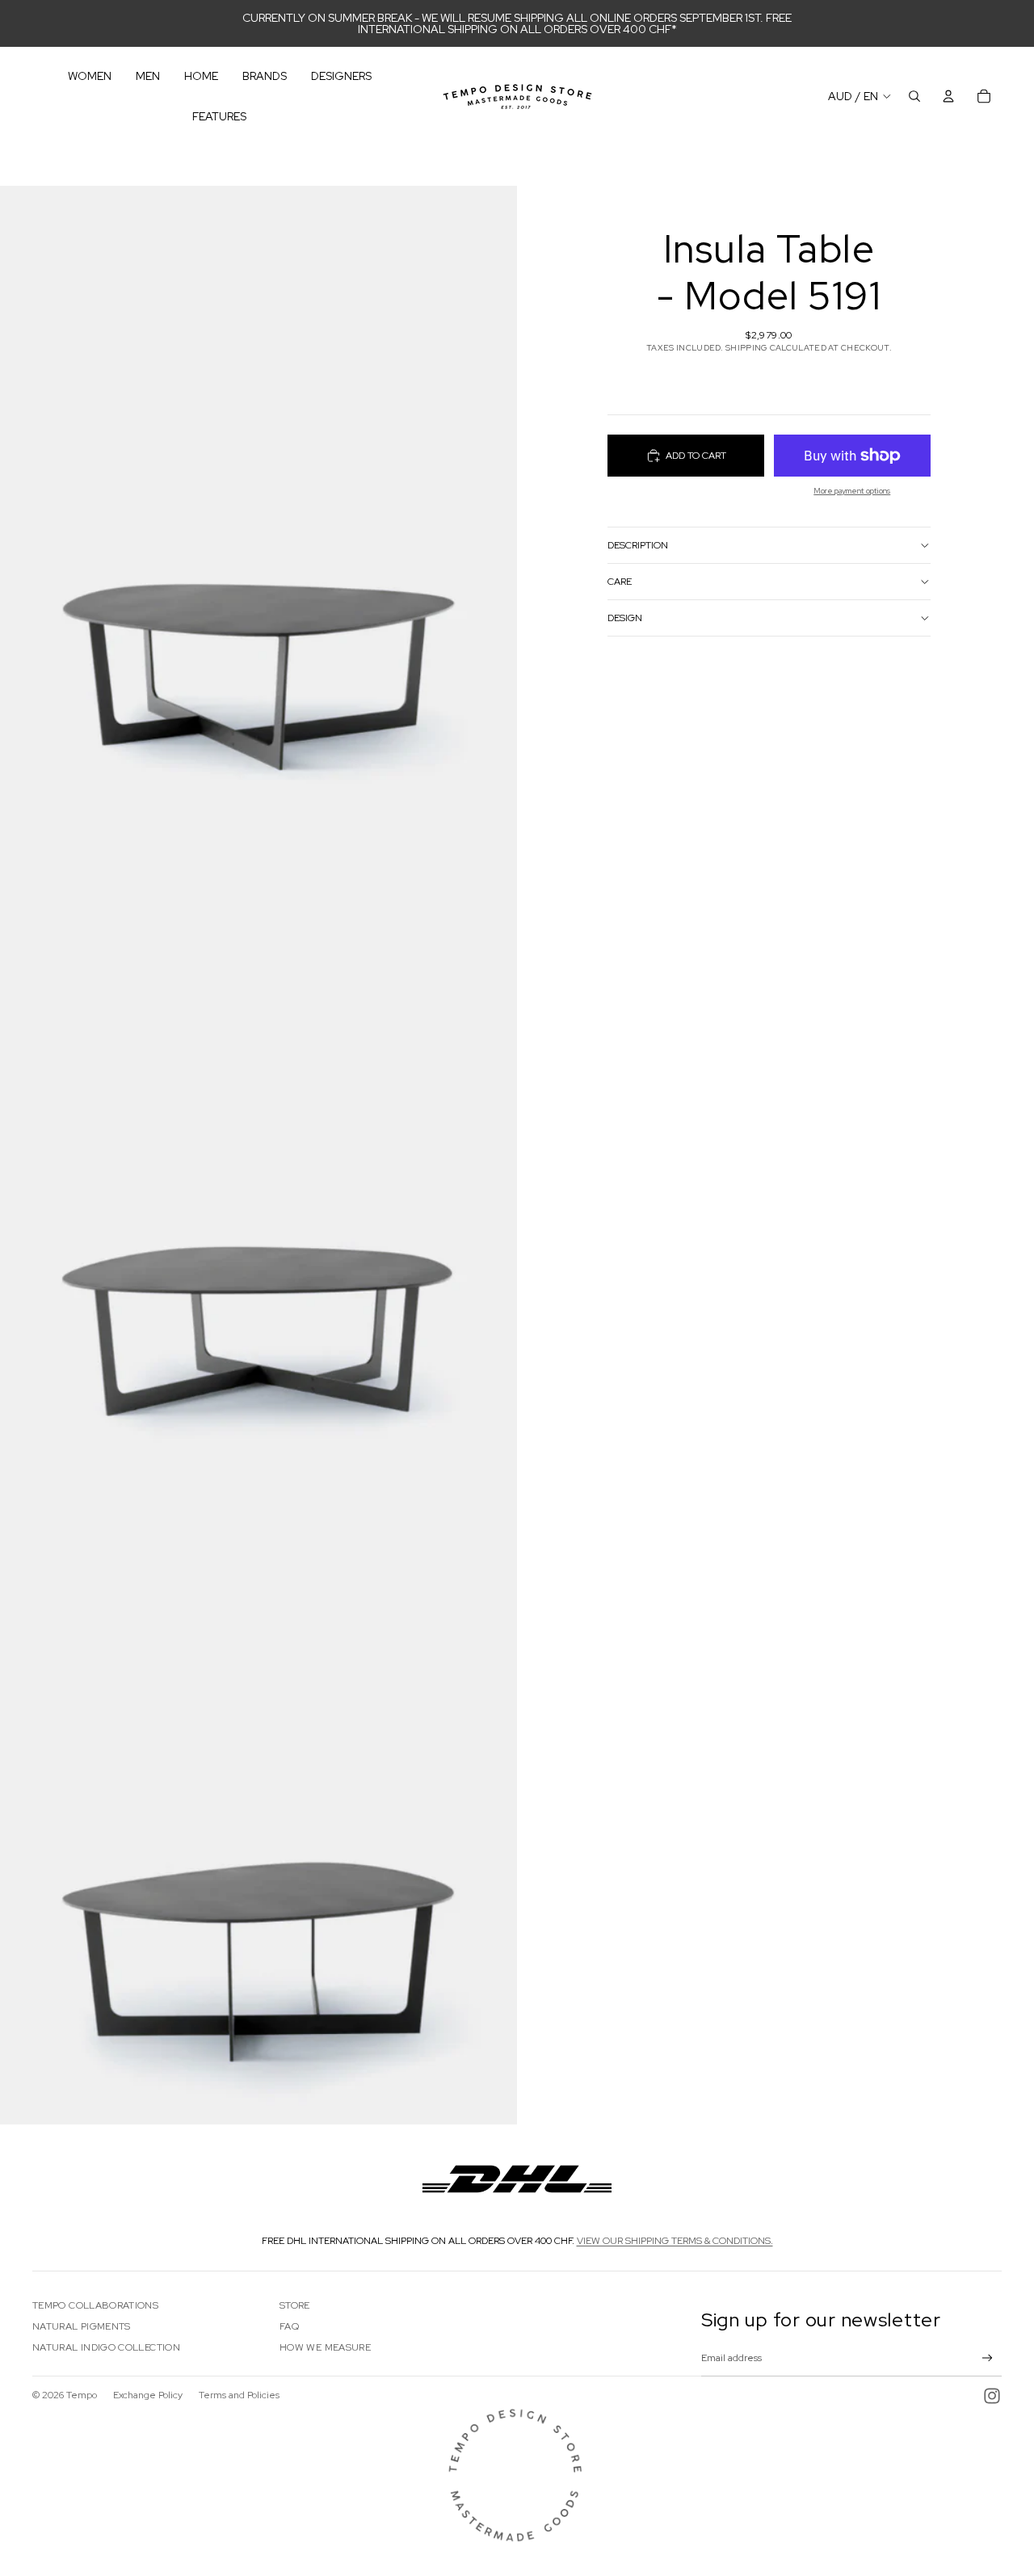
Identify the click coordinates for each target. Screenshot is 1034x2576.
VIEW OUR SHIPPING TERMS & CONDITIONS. (675, 2241)
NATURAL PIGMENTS (82, 2326)
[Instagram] (992, 2396)
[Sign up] (988, 2358)
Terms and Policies (239, 2395)
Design (625, 618)
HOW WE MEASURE (325, 2347)
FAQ (289, 2326)
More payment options (852, 491)
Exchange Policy (148, 2395)
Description (638, 545)
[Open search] (914, 96)
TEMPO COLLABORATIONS (95, 2305)
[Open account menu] (948, 96)
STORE (295, 2305)
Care (620, 582)
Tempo (82, 2395)
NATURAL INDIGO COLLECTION (106, 2347)
